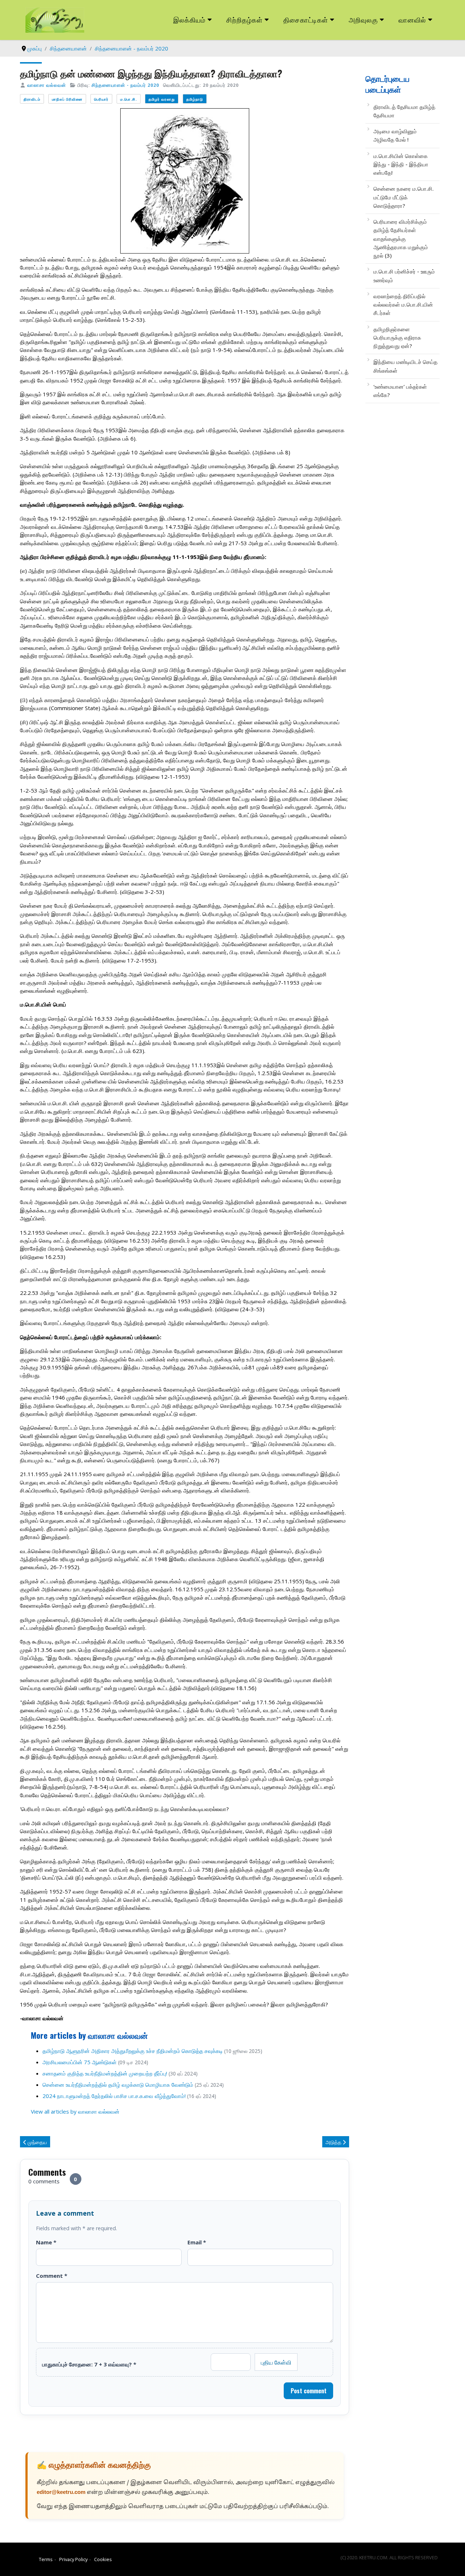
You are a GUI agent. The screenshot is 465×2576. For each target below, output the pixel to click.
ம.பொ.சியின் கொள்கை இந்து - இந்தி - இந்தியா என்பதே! (401, 164)
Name (46, 2242)
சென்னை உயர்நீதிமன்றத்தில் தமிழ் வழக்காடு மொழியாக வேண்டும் (118, 2085)
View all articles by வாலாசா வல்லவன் (75, 2111)
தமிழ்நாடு (195, 99)
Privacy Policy (73, 2559)
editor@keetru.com (61, 2493)
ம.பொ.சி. (129, 99)
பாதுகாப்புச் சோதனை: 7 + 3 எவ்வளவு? (89, 2364)
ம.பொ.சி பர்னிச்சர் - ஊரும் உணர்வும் (404, 276)
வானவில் (412, 19)
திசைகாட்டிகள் (306, 19)
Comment (52, 2276)
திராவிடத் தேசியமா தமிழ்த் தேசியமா (404, 111)
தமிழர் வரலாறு (162, 99)
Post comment (309, 2391)
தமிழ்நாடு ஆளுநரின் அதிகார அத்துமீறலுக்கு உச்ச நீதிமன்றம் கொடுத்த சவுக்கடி (133, 2051)
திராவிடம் (32, 99)
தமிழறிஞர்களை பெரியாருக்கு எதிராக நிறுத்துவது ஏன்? (397, 338)
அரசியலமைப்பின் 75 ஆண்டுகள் (80, 2062)
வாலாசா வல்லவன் (47, 85)
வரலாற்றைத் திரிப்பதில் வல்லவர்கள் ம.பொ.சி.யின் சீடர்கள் (403, 305)
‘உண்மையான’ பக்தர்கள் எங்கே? (400, 391)
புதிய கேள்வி (276, 2362)
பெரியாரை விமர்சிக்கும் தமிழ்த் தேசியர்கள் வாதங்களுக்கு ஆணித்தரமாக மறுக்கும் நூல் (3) (401, 238)
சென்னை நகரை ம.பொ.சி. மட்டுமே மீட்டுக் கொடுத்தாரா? (404, 197)
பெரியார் (101, 99)
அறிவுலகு (363, 19)
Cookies (103, 2559)
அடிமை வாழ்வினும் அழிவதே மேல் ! (395, 135)
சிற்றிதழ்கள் (244, 19)
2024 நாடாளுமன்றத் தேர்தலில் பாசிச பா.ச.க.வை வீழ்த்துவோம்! (114, 2096)
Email (197, 2242)
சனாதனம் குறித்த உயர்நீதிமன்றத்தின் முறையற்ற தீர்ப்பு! (105, 2073)
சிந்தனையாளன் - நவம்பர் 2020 (125, 85)
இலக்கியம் (189, 19)
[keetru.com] (55, 19)
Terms (46, 2559)
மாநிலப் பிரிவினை (67, 99)
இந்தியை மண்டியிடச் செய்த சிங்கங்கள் (405, 366)
